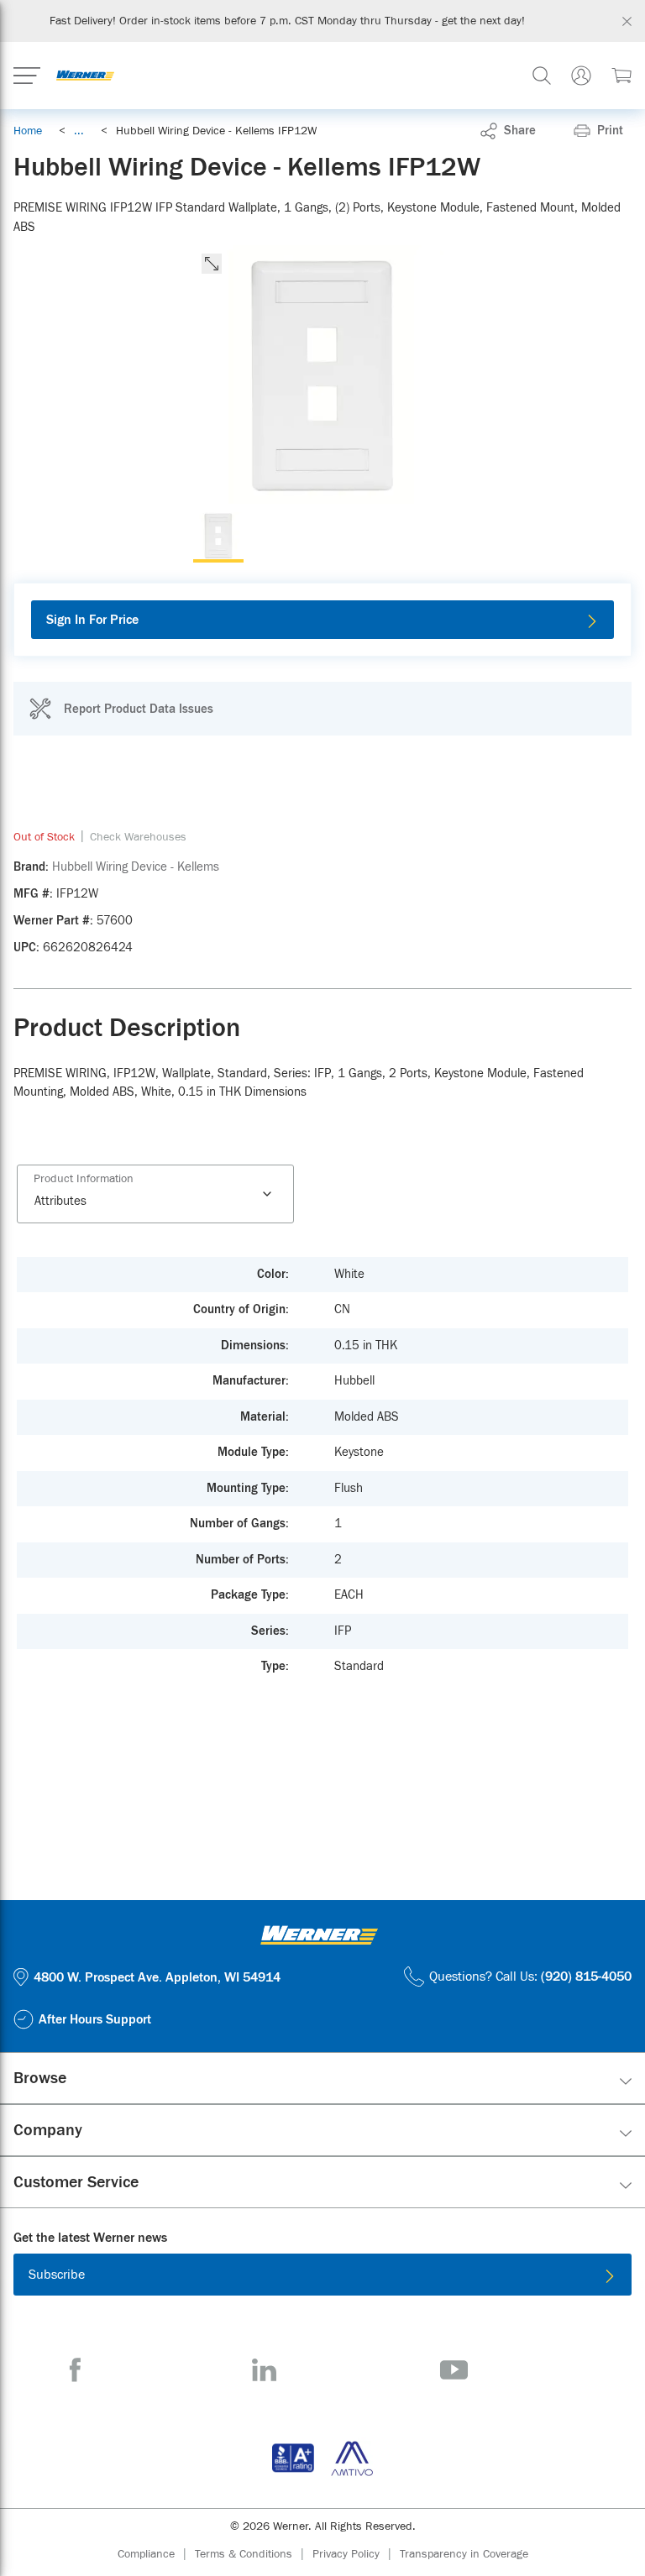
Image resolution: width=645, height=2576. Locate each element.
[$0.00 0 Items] (621, 76)
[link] (79, 131)
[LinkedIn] (264, 2370)
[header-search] (542, 76)
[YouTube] (454, 2370)
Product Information (84, 1179)
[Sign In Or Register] (581, 76)
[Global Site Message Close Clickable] (627, 21)
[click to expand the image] (212, 264)
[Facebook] (75, 2370)
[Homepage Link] (85, 76)
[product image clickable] (218, 537)
